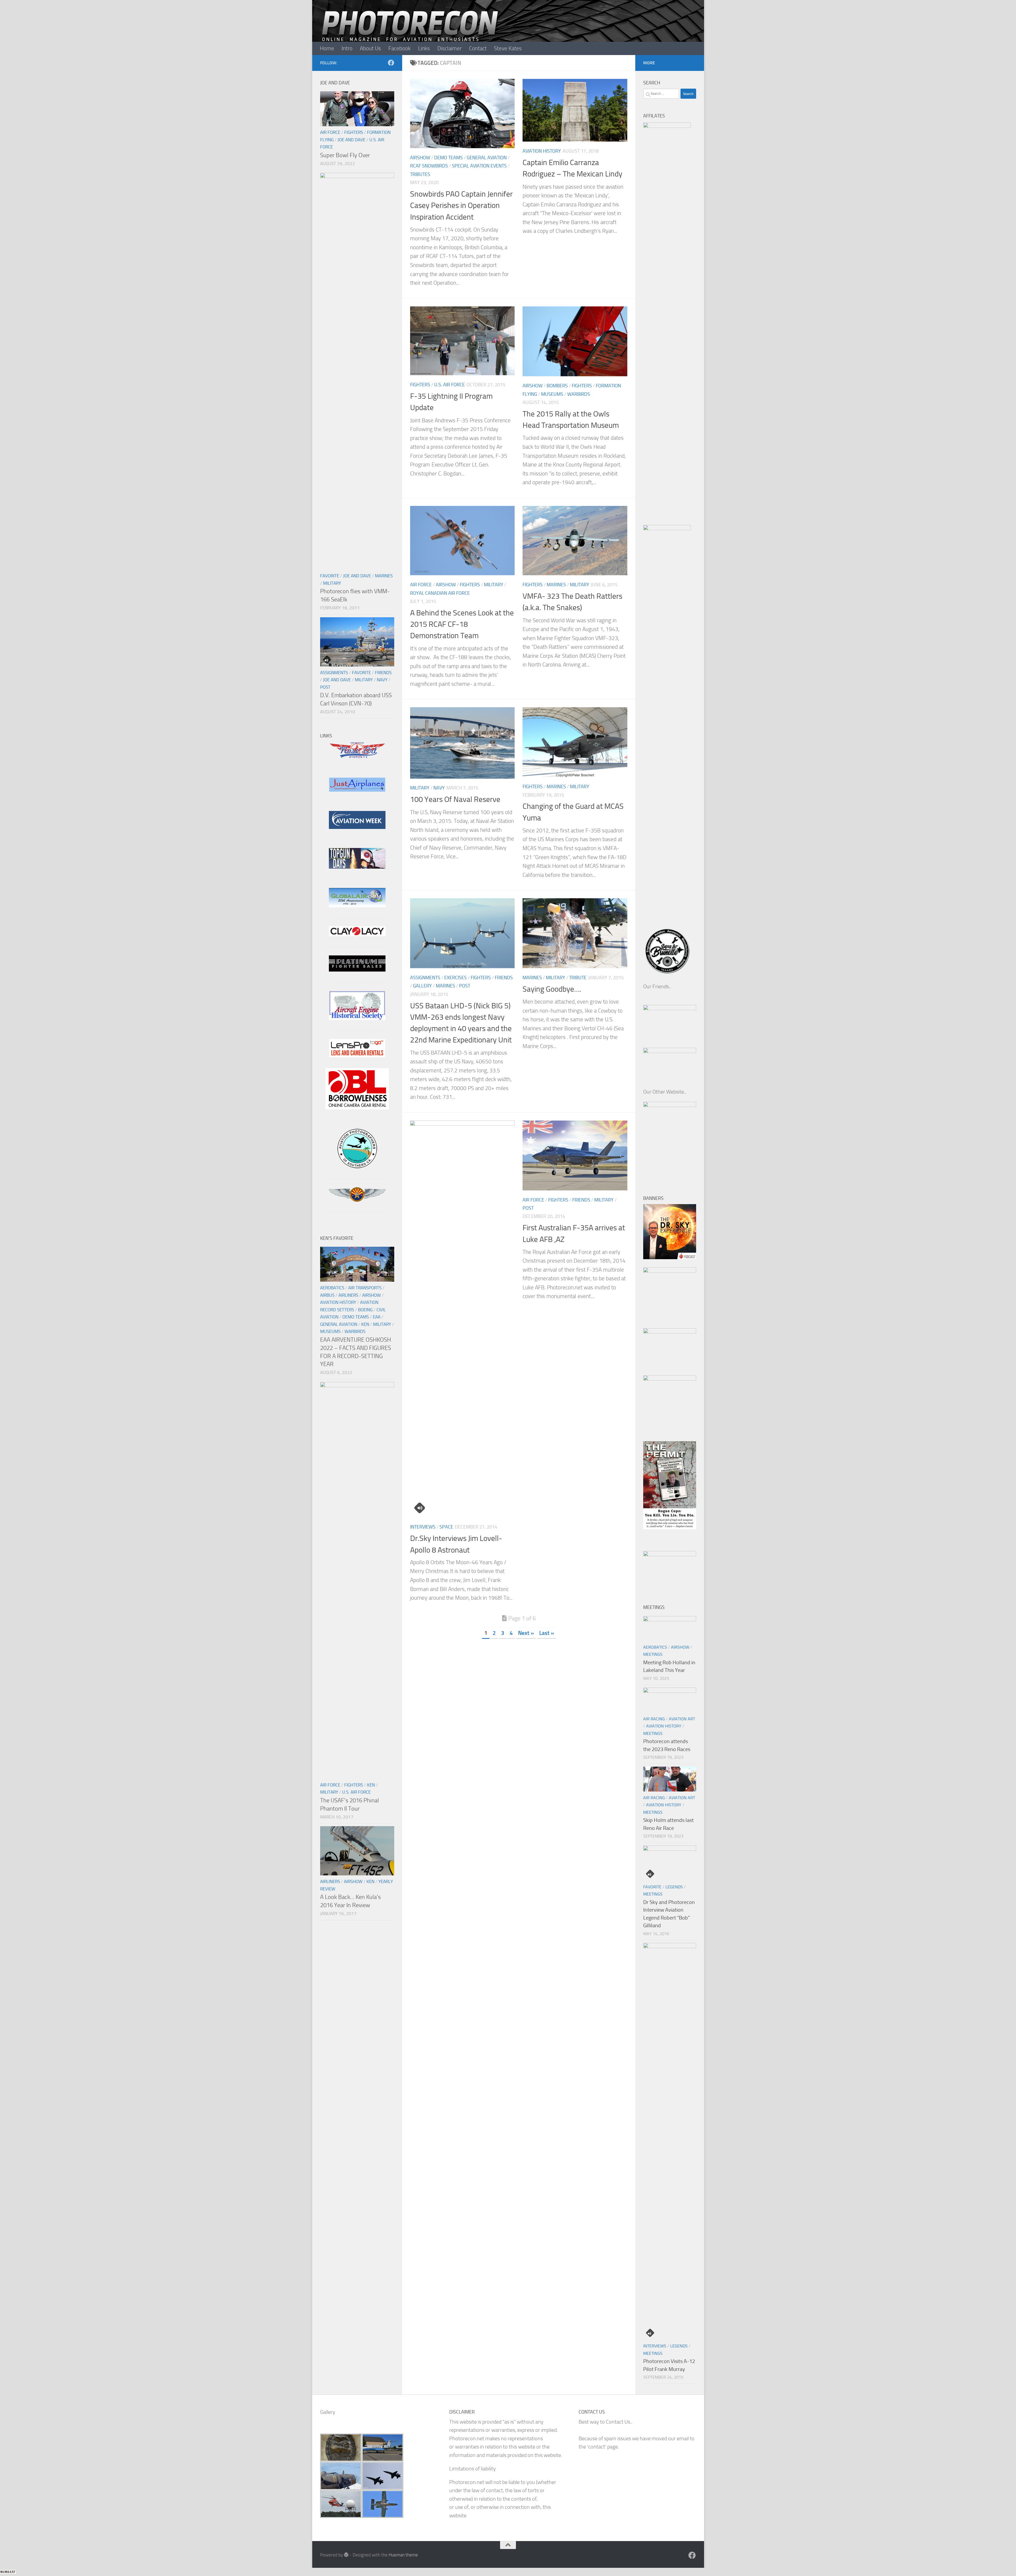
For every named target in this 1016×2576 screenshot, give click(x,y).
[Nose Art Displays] (357, 757)
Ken (365, 1324)
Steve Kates (508, 48)
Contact (478, 48)
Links (424, 48)
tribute (578, 978)
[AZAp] (357, 1200)
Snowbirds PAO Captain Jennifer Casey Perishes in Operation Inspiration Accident (461, 205)
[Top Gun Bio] (357, 867)
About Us (370, 48)
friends (504, 978)
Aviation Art (682, 1719)
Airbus (327, 1295)
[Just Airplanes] (357, 790)
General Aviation (487, 158)
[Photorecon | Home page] (410, 32)
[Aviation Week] (357, 827)
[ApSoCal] (357, 1166)
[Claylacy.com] (357, 934)
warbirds (579, 394)
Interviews (423, 1527)
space (446, 1527)
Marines (556, 585)
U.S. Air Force (450, 385)
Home (327, 48)
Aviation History (542, 151)
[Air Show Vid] (357, 1018)
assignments (425, 978)
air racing (654, 1719)
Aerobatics (332, 1288)
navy (439, 788)
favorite (330, 576)
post (465, 986)
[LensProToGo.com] (357, 1056)
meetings (653, 1654)
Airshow (420, 158)
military (494, 585)
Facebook (400, 48)
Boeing (365, 1310)
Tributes (420, 174)
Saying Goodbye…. (552, 989)
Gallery (422, 986)
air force (421, 585)
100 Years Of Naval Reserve (455, 799)
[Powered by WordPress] (346, 2555)
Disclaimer (450, 48)
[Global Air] (357, 906)
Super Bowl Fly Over (345, 155)
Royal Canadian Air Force (440, 593)
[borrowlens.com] (357, 1108)
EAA (377, 1317)
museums (552, 394)
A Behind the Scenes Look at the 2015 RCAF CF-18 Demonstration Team (462, 624)
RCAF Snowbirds (429, 166)
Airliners (348, 1295)
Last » (547, 1633)
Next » (526, 1633)
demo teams (448, 158)
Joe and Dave (351, 140)
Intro (347, 48)
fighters (420, 385)
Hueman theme (403, 2555)
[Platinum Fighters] (357, 970)
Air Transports (365, 1288)
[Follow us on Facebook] (391, 63)
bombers (557, 386)
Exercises (455, 978)
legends (674, 1887)
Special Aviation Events (479, 166)
